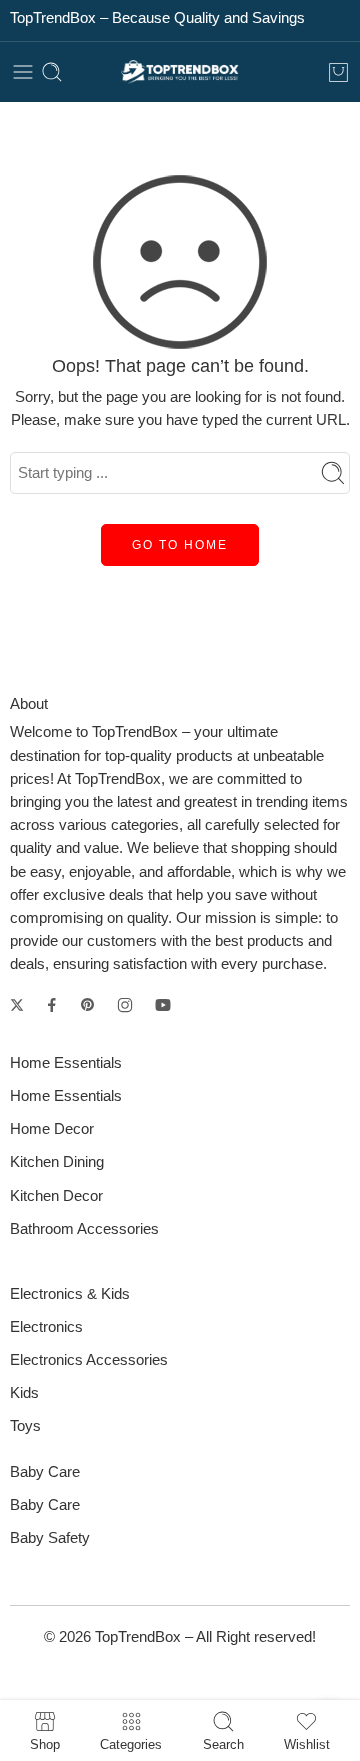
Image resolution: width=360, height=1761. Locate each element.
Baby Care (45, 1505)
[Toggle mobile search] (52, 72)
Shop (45, 1744)
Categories (131, 1744)
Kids (24, 1393)
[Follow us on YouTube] (163, 1005)
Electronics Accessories (89, 1360)
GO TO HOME (180, 545)
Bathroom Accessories (84, 1229)
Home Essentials (66, 1096)
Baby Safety (50, 1538)
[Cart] (338, 72)
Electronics (46, 1327)
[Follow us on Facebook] (52, 1005)
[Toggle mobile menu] (23, 72)
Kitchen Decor (56, 1196)
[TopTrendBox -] (180, 72)
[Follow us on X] (17, 1005)
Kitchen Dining (57, 1162)
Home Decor (52, 1129)
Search (223, 1744)
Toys (25, 1426)
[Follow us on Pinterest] (88, 1005)
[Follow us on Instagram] (125, 1005)
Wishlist (307, 1744)
